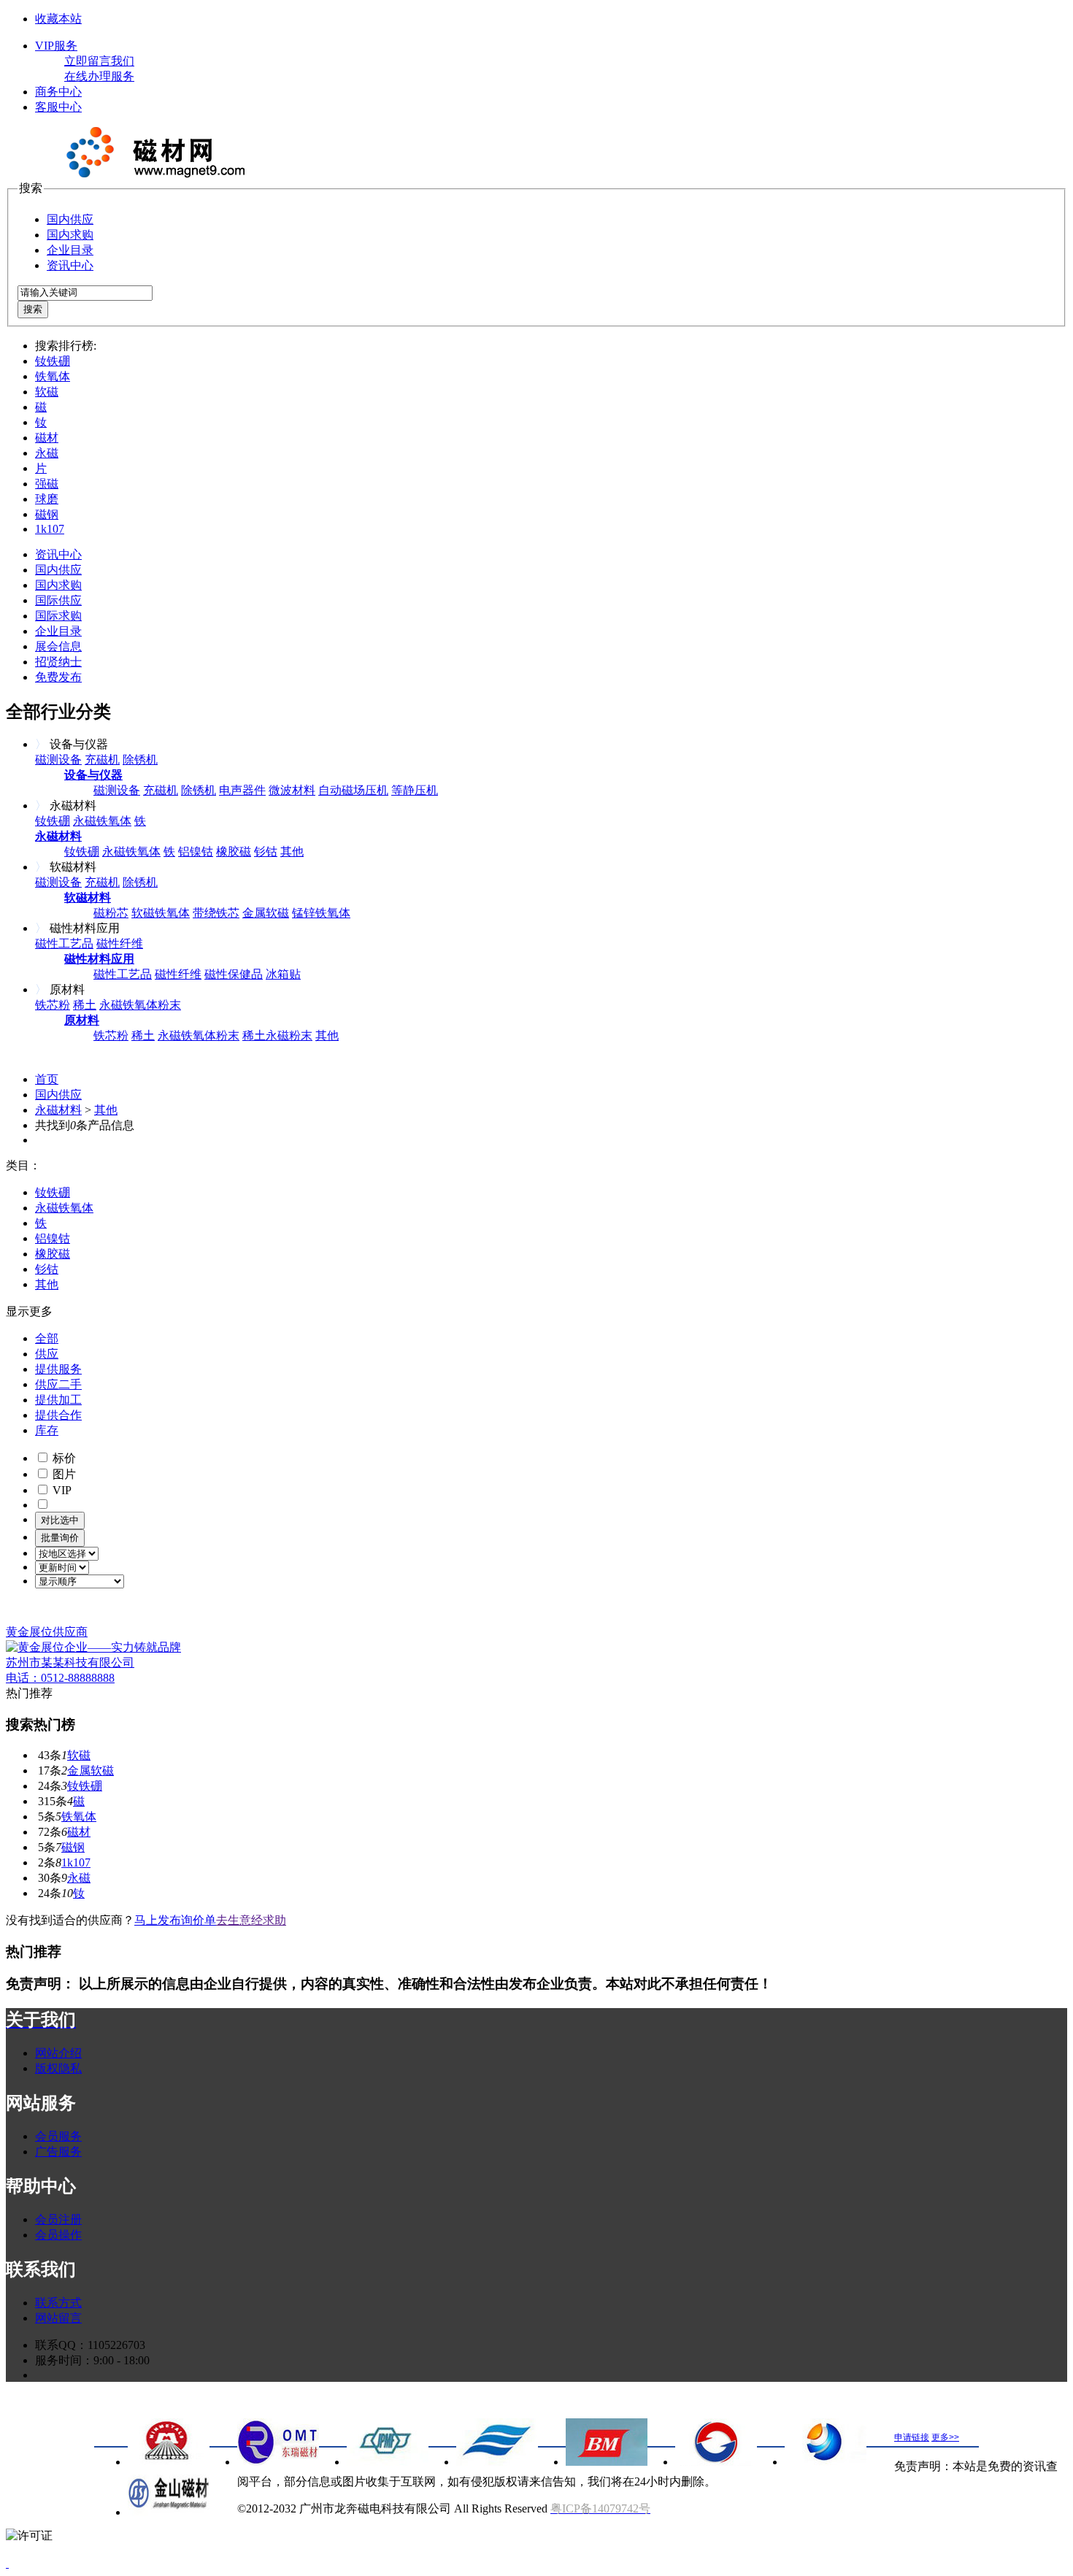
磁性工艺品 (64, 943)
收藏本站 (58, 19)
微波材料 (292, 790)
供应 (47, 1354)
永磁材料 (58, 1110)
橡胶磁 (234, 851)
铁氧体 (53, 376)
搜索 (33, 309)
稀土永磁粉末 (277, 1035)
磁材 (47, 438)
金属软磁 (266, 913)
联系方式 (58, 2303)
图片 (63, 1474)
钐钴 (266, 851)
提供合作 (58, 1415)
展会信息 (58, 646)
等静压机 (415, 790)
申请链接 (912, 2437)
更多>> (945, 2437)
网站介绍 (58, 2053)
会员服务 (58, 2136)
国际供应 (58, 600)
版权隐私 (58, 2068)
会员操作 (58, 2235)
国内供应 (70, 219)
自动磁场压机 (353, 790)
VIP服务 (56, 46)
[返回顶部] (7, 2563)
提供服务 (58, 1369)
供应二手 (58, 1384)
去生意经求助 (251, 1920)
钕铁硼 (53, 361)
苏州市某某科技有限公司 (70, 1662)
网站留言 (58, 2318)
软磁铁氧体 (161, 913)
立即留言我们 (99, 61)
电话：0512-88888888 (60, 1678)
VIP (61, 1490)
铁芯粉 (53, 1005)
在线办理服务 (99, 76)
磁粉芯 (111, 913)
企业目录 (70, 250)
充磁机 (102, 760)
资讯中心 (70, 265)
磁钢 (47, 514)
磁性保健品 (234, 974)
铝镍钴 (196, 851)
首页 (47, 1079)
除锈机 (140, 760)
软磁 (47, 392)
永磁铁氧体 (102, 821)
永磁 (47, 453)
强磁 (47, 484)
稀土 (85, 1005)
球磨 (47, 499)
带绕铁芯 (216, 913)
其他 (292, 851)
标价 (63, 1458)
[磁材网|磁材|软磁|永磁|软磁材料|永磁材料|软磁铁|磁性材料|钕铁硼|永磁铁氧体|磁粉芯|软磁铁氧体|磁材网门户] (152, 174)
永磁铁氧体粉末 (140, 1005)
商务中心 (58, 92)
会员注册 (58, 2219)
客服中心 (58, 107)
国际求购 (58, 616)
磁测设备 (58, 760)
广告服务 (58, 2152)
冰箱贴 (283, 974)
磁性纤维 (120, 943)
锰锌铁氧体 (321, 913)
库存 (47, 1430)
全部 (47, 1338)
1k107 (50, 529)
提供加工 (58, 1400)
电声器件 (242, 790)
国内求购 (70, 235)
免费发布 (58, 677)
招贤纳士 (58, 662)
